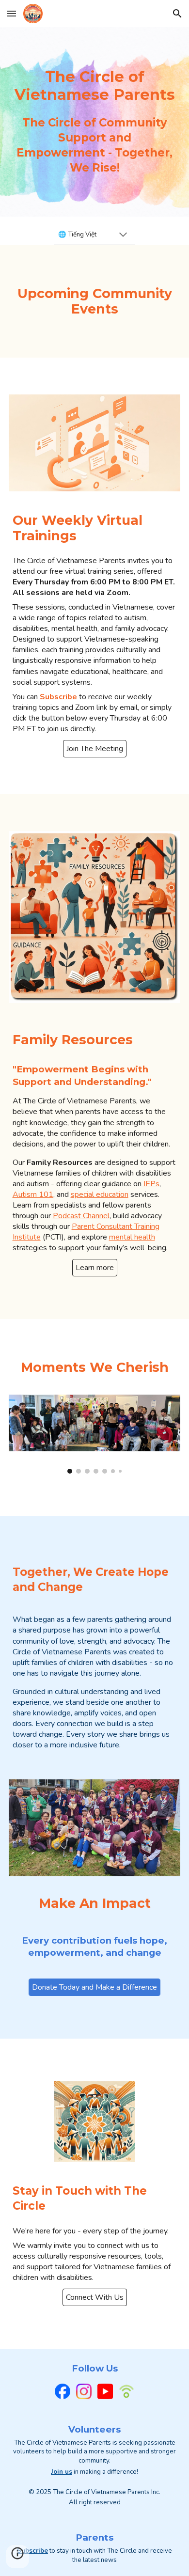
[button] (12, 13)
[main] (95, 86)
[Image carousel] (95, 1434)
